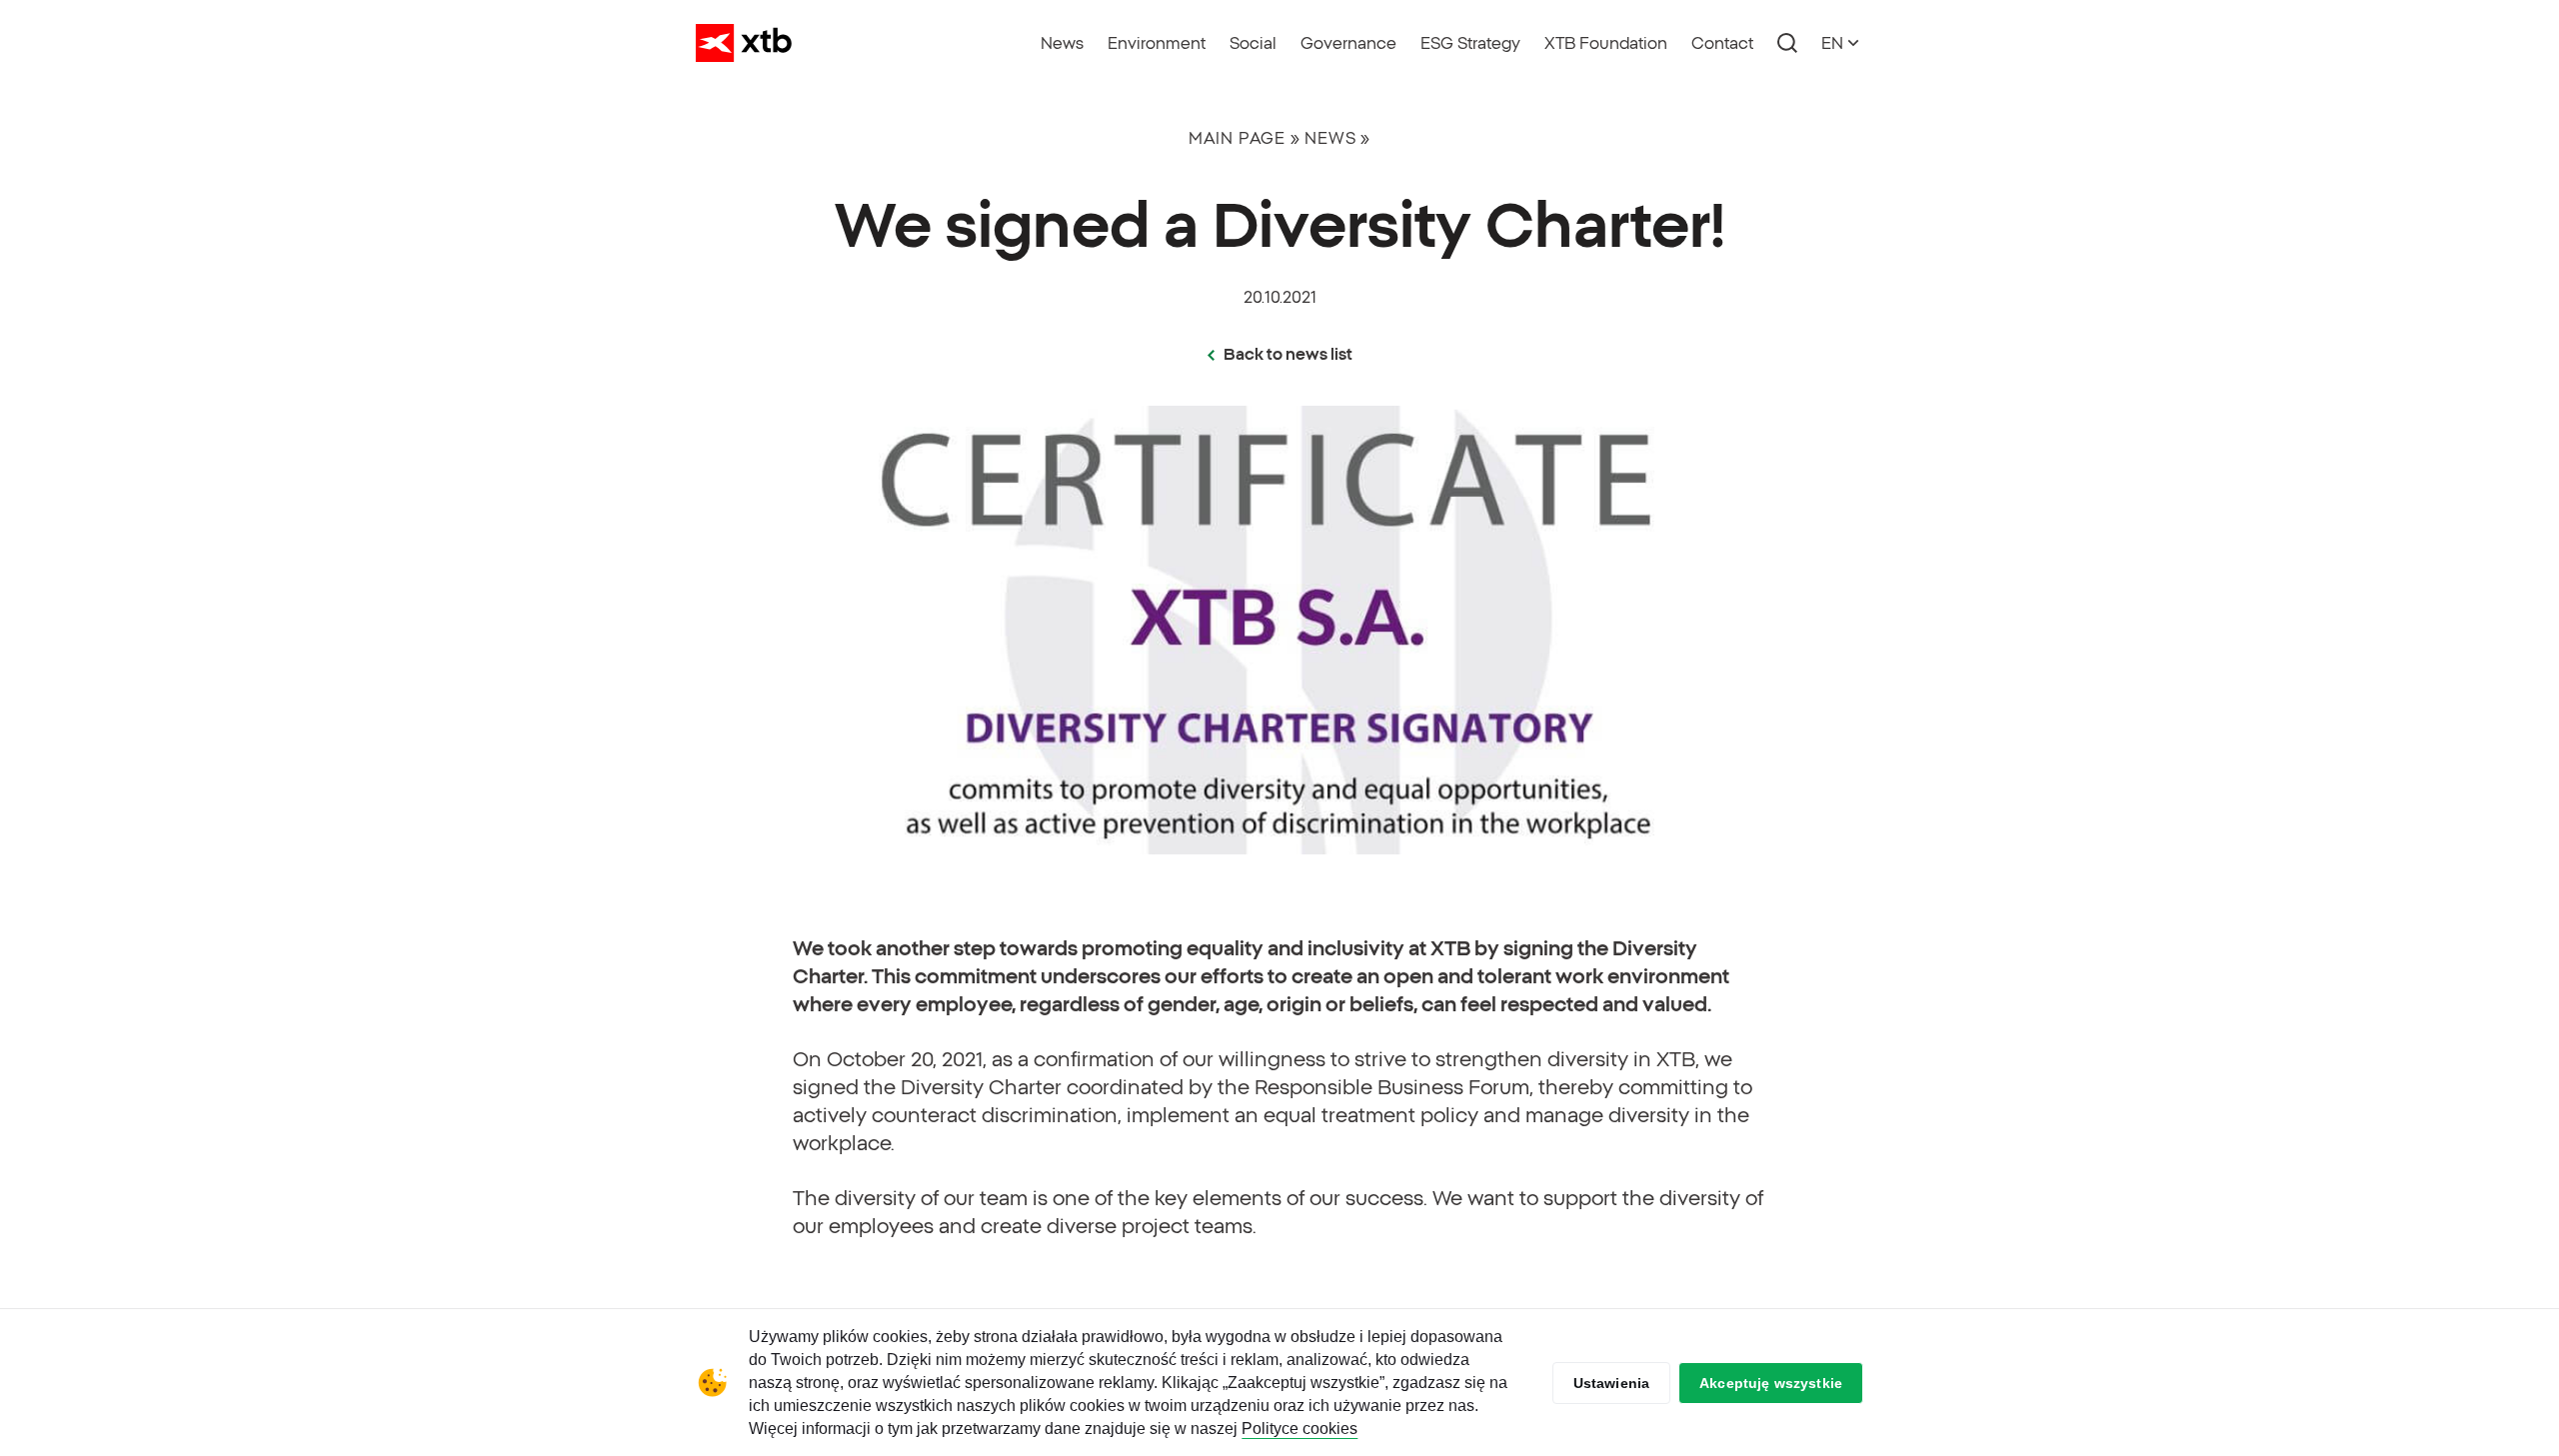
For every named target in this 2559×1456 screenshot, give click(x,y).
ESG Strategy (1470, 43)
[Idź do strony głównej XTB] (744, 43)
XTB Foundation (1606, 43)
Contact (1722, 43)
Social (1253, 43)
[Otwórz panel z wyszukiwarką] (1787, 43)
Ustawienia (1612, 1383)
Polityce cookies (1299, 1429)
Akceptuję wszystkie (1771, 1383)
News (1062, 43)
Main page (1237, 138)
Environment (1157, 43)
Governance (1348, 43)
